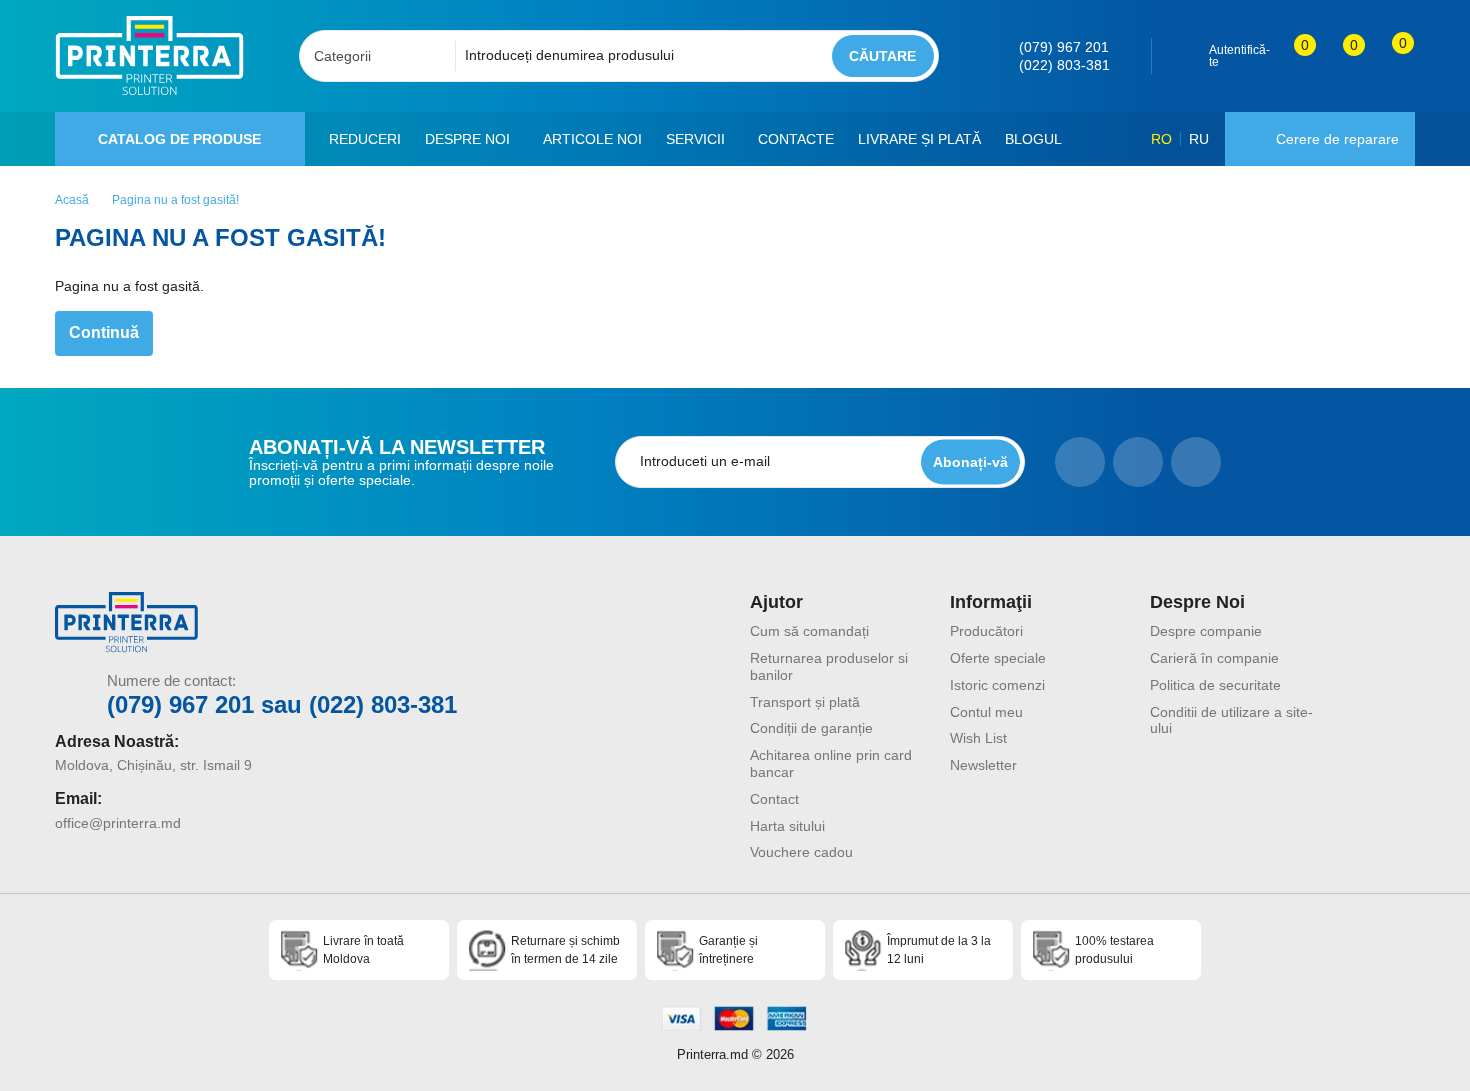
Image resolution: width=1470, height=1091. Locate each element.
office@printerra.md (118, 823)
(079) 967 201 (1064, 47)
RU (1199, 139)
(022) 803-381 (1064, 65)
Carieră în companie (1214, 658)
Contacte (796, 139)
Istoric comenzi (997, 685)
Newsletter (983, 765)
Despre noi (467, 139)
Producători (986, 631)
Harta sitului (787, 826)
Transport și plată (805, 702)
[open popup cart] (1389, 56)
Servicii (695, 139)
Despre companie (1206, 631)
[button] (517, 139)
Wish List (978, 738)
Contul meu (986, 712)
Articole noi (592, 139)
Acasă (72, 200)
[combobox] (383, 56)
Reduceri (365, 139)
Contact (774, 799)
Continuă (104, 332)
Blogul (1033, 139)
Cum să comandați (809, 631)
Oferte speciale (998, 658)
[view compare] (1291, 56)
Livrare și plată (919, 139)
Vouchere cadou (801, 852)
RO (1161, 139)
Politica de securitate (1215, 685)
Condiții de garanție (811, 728)
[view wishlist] (1340, 56)
